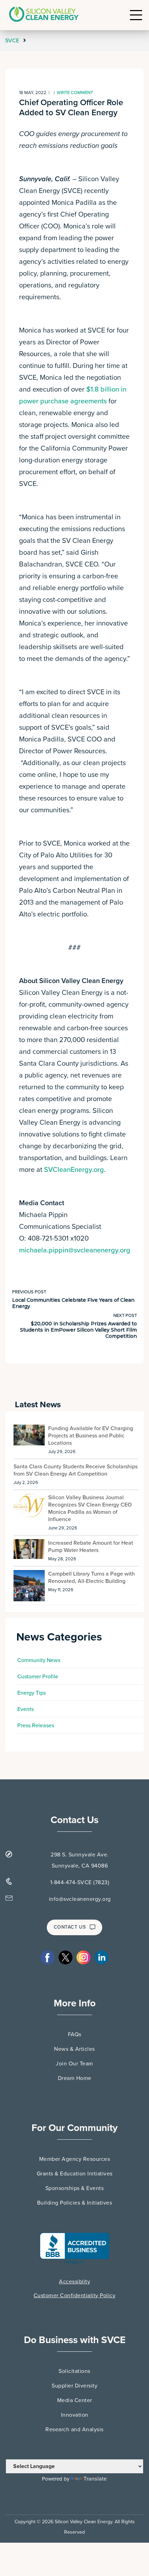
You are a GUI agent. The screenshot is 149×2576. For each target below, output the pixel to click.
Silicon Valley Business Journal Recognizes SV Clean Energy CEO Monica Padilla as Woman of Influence (90, 1508)
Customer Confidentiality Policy (75, 2296)
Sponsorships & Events (75, 2188)
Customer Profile (38, 1677)
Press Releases (36, 1726)
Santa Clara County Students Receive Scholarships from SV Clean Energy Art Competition (76, 1470)
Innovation (75, 2415)
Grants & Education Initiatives (75, 2174)
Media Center (75, 2400)
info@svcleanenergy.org (80, 1899)
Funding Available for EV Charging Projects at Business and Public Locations (91, 1436)
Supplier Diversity (74, 2386)
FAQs (75, 2034)
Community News (39, 1660)
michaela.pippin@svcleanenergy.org (75, 1250)
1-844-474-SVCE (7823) (80, 1882)
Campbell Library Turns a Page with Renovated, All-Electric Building (91, 1578)
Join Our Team (74, 2064)
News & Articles (74, 2049)
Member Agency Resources (75, 2159)
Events (25, 1709)
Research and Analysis (74, 2430)
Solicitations (74, 2371)
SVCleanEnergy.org (74, 1170)
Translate (95, 2479)
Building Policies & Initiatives (75, 2203)
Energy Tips (32, 1693)
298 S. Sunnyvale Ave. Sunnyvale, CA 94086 (80, 1860)
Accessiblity (74, 2282)
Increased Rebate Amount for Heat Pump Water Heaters (91, 1547)
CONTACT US (70, 1927)
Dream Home (75, 2078)
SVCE (13, 41)
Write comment (75, 93)
